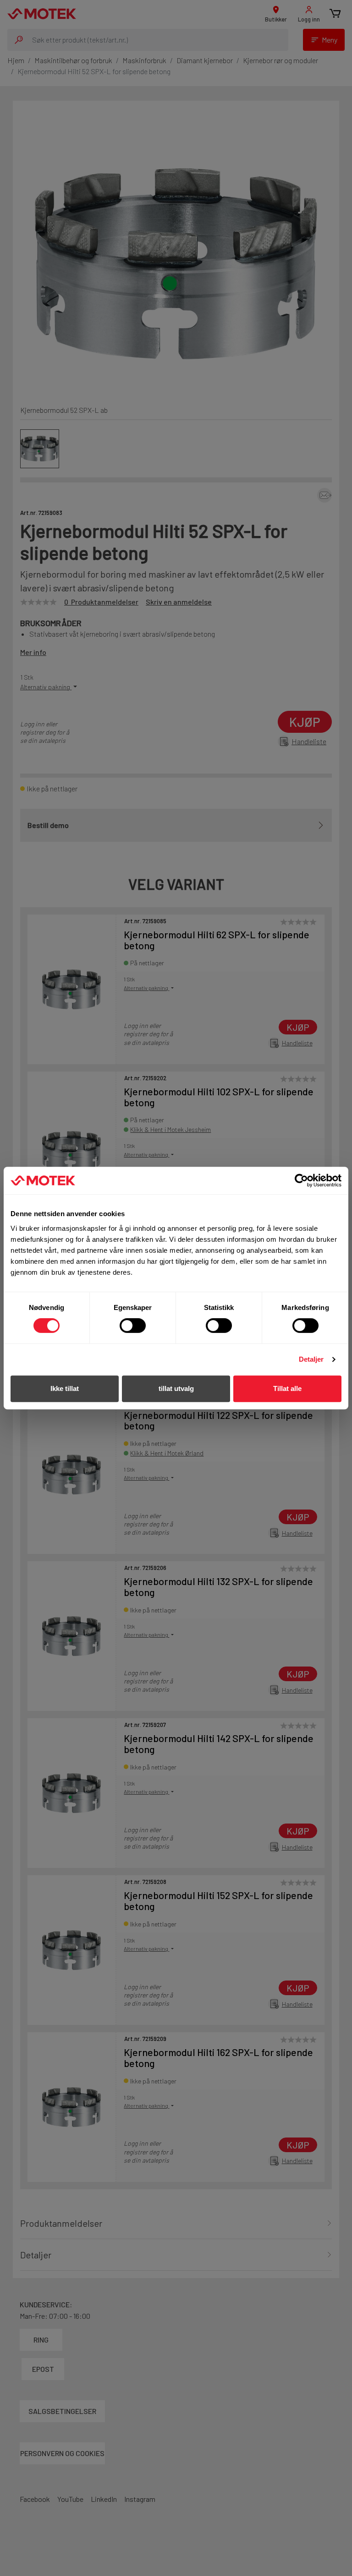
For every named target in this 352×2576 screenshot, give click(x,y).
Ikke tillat (65, 1388)
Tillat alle (287, 1388)
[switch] (133, 1326)
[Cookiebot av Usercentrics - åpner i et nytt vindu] (301, 1180)
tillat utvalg (176, 1388)
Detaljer (311, 1359)
